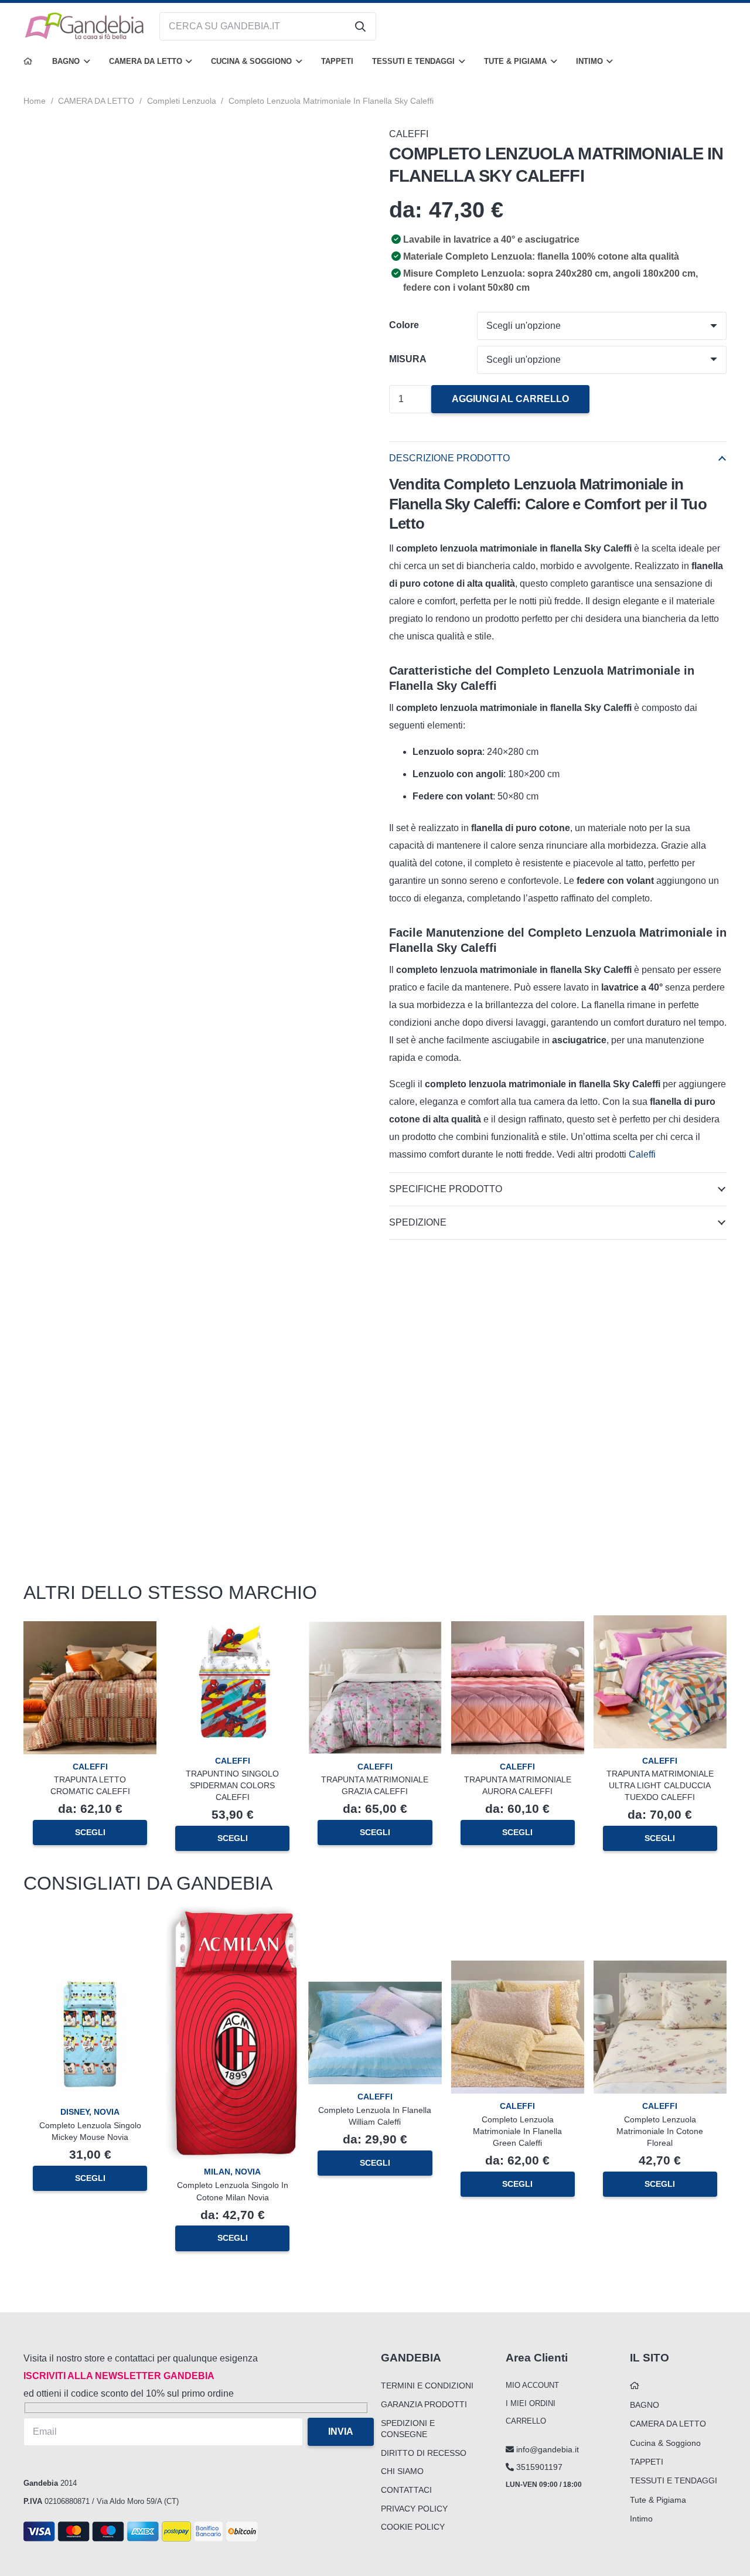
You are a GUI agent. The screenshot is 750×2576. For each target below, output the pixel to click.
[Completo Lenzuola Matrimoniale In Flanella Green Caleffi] (518, 1969)
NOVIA (107, 2112)
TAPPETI (647, 2462)
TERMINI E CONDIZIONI (427, 2386)
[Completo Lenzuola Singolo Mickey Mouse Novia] (90, 1975)
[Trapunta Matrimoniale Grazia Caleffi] (375, 1630)
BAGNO (645, 2405)
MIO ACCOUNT (532, 2385)
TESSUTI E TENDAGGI (674, 2480)
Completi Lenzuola (182, 101)
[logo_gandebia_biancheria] (85, 26)
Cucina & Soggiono (665, 2443)
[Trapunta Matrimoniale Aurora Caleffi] (518, 1630)
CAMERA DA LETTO (96, 101)
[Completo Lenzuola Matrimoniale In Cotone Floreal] (660, 1969)
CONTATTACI (406, 2490)
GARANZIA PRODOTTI (424, 2404)
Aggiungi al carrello (510, 399)
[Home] (28, 62)
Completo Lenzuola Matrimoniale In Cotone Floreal (660, 2131)
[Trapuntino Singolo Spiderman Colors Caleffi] (232, 1624)
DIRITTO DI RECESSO (424, 2453)
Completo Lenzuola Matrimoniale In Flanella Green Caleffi (517, 2131)
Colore (404, 325)
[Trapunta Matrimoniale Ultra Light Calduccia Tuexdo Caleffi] (660, 1624)
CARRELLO (526, 2421)
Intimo (641, 2519)
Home (35, 101)
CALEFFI (409, 134)
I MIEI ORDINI (531, 2403)
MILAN (217, 2172)
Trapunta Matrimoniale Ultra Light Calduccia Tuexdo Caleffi (660, 1785)
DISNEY (75, 2112)
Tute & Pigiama (658, 2500)
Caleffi (643, 1154)
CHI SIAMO (402, 2471)
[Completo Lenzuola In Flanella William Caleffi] (375, 1990)
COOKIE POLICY (413, 2527)
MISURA (408, 359)
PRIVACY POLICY (414, 2509)
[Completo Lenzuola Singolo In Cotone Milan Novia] (232, 1915)
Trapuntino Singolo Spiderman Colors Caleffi (232, 1785)
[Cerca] (360, 26)
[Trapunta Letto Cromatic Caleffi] (90, 1630)
